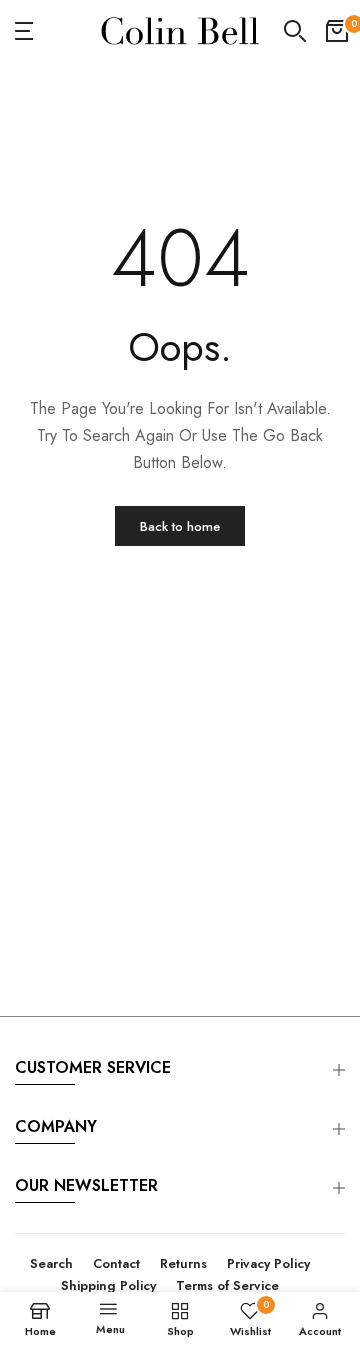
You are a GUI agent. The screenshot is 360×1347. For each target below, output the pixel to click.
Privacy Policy (268, 1263)
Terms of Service (227, 1285)
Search (51, 1263)
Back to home (180, 526)
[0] (337, 31)
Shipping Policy (108, 1285)
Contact (116, 1263)
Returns (183, 1263)
